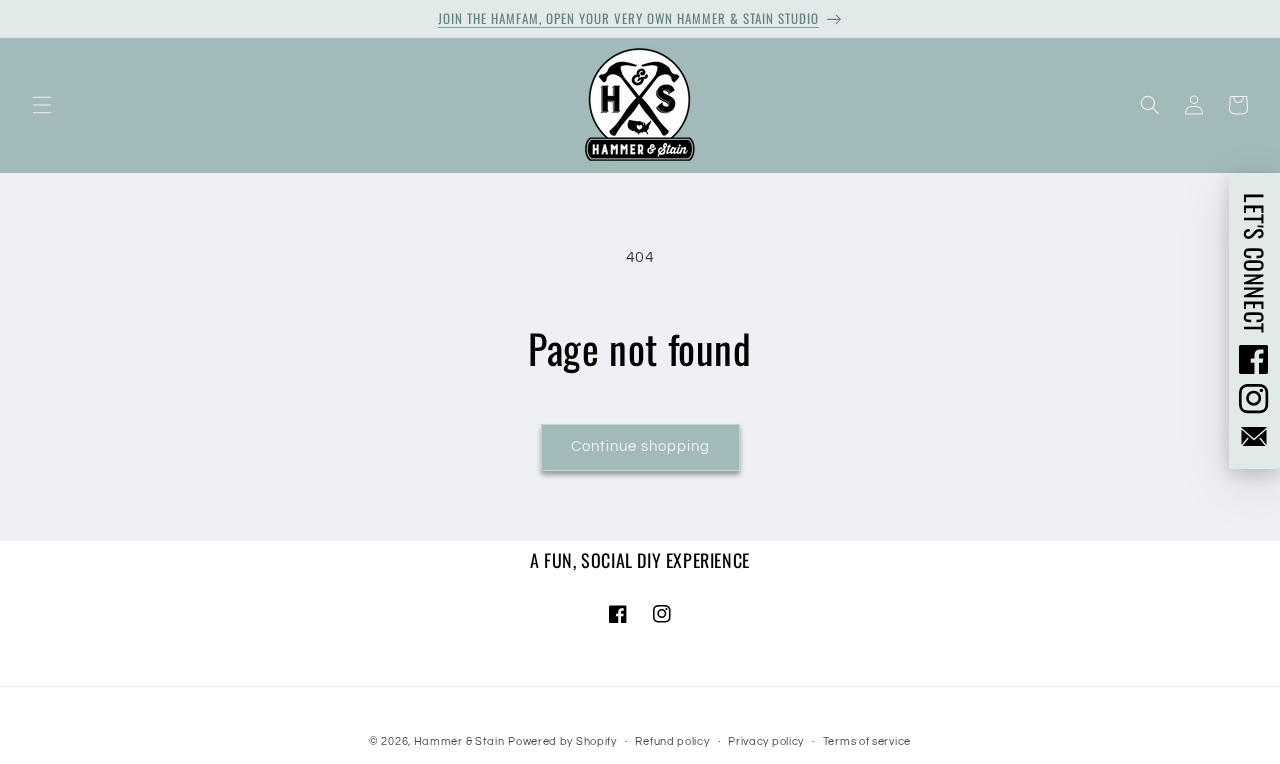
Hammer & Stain (459, 741)
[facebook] (1254, 359)
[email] (1254, 436)
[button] (42, 105)
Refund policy (672, 741)
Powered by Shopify (562, 741)
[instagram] (1254, 399)
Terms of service (867, 741)
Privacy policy (766, 741)
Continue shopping (640, 446)
